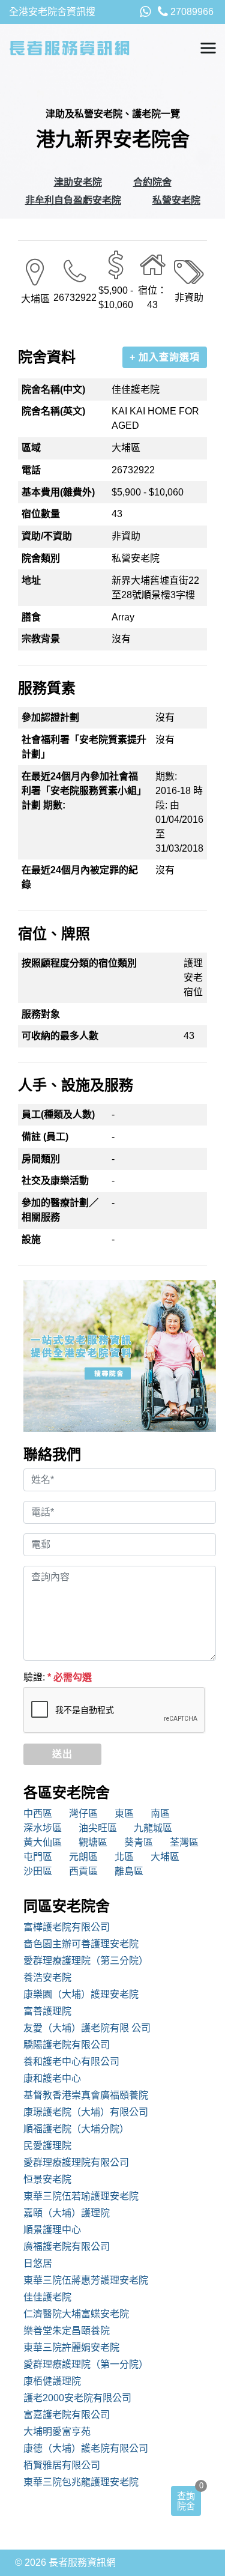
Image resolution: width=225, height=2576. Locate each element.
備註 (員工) (45, 1137)
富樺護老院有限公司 (67, 1927)
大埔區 (165, 1857)
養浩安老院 (47, 1977)
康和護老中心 (52, 2078)
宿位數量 (41, 514)
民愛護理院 (47, 2146)
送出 (62, 1754)
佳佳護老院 (47, 2297)
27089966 (191, 12)
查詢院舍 (186, 2501)
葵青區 (139, 1842)
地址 (31, 580)
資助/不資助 (47, 536)
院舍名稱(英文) (53, 411)
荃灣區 (184, 1842)
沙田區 (38, 1871)
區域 (31, 448)
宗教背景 (41, 639)
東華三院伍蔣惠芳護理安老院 (86, 2280)
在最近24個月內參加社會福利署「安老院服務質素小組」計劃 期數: (84, 791)
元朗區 (83, 1857)
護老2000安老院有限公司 (77, 2398)
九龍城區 (153, 1828)
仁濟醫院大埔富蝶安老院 (76, 2314)
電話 (31, 470)
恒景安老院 (47, 2179)
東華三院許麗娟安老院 (71, 2347)
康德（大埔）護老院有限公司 (86, 2448)
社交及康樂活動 (55, 1180)
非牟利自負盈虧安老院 (73, 200)
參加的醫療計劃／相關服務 (60, 1210)
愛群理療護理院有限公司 (76, 2162)
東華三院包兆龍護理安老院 (81, 2482)
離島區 (129, 1871)
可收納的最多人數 (60, 1036)
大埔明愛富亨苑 (57, 2432)
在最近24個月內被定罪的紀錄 (80, 877)
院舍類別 (41, 558)
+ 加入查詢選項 (165, 357)
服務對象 (41, 1014)
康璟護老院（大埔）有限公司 (86, 2112)
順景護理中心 (52, 2230)
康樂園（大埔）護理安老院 (81, 1994)
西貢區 (83, 1871)
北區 (124, 1857)
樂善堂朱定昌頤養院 (67, 2331)
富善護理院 (47, 2011)
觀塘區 (93, 1842)
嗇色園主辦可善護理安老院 (81, 1944)
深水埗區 (43, 1828)
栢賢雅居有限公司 (62, 2465)
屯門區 (38, 1857)
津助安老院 (78, 182)
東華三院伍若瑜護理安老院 (81, 2196)
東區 (124, 1814)
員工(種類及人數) (58, 1114)
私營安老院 (176, 200)
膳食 (31, 617)
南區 (160, 1814)
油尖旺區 (98, 1828)
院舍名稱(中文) (53, 389)
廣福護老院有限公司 (67, 2247)
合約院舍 (152, 182)
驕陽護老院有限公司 (67, 2045)
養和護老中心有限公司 (71, 2062)
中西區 (38, 1814)
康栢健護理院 (52, 2381)
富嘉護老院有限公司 (67, 2415)
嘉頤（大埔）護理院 (67, 2213)
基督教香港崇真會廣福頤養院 (86, 2095)
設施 (31, 1239)
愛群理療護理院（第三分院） (86, 1961)
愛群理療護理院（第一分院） (86, 2364)
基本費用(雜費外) (58, 492)
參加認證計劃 (50, 717)
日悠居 (38, 2263)
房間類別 (41, 1159)
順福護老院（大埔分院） (76, 2129)
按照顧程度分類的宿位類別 (79, 963)
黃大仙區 (43, 1842)
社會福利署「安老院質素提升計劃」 (84, 747)
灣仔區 (83, 1814)
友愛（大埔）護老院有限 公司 (87, 2028)
